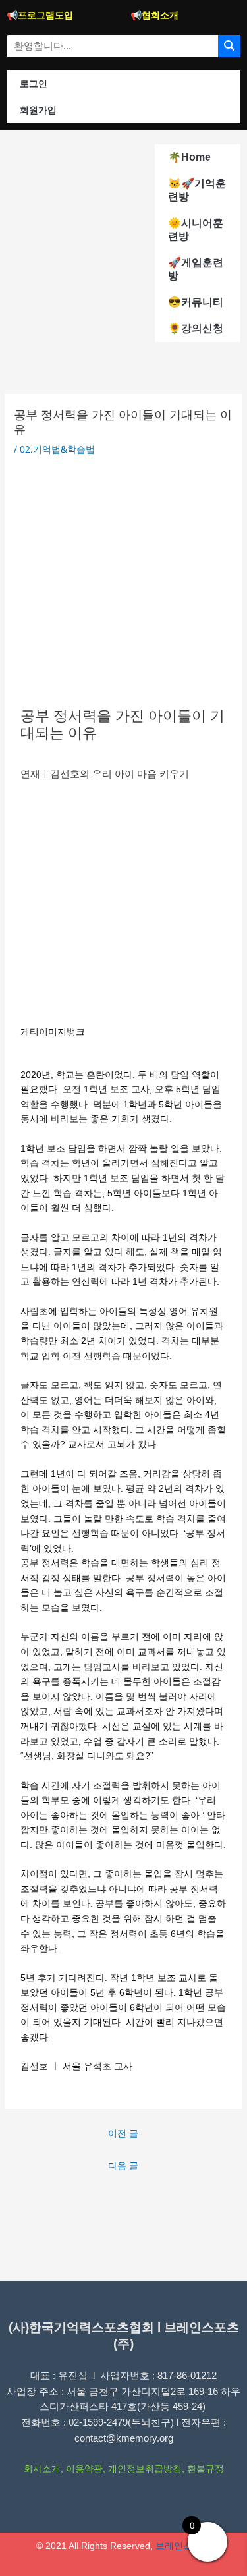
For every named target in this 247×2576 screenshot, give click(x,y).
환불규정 (206, 2469)
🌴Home (189, 157)
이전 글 (123, 2133)
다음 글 (123, 2165)
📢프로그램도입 (40, 15)
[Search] (229, 46)
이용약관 (84, 2469)
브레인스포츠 (183, 2546)
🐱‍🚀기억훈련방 (197, 190)
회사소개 (42, 2469)
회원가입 (38, 110)
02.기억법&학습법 (57, 449)
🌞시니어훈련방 (196, 230)
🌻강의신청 (196, 328)
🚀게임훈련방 (196, 269)
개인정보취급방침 (145, 2469)
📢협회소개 (154, 15)
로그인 (34, 84)
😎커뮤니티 (196, 302)
